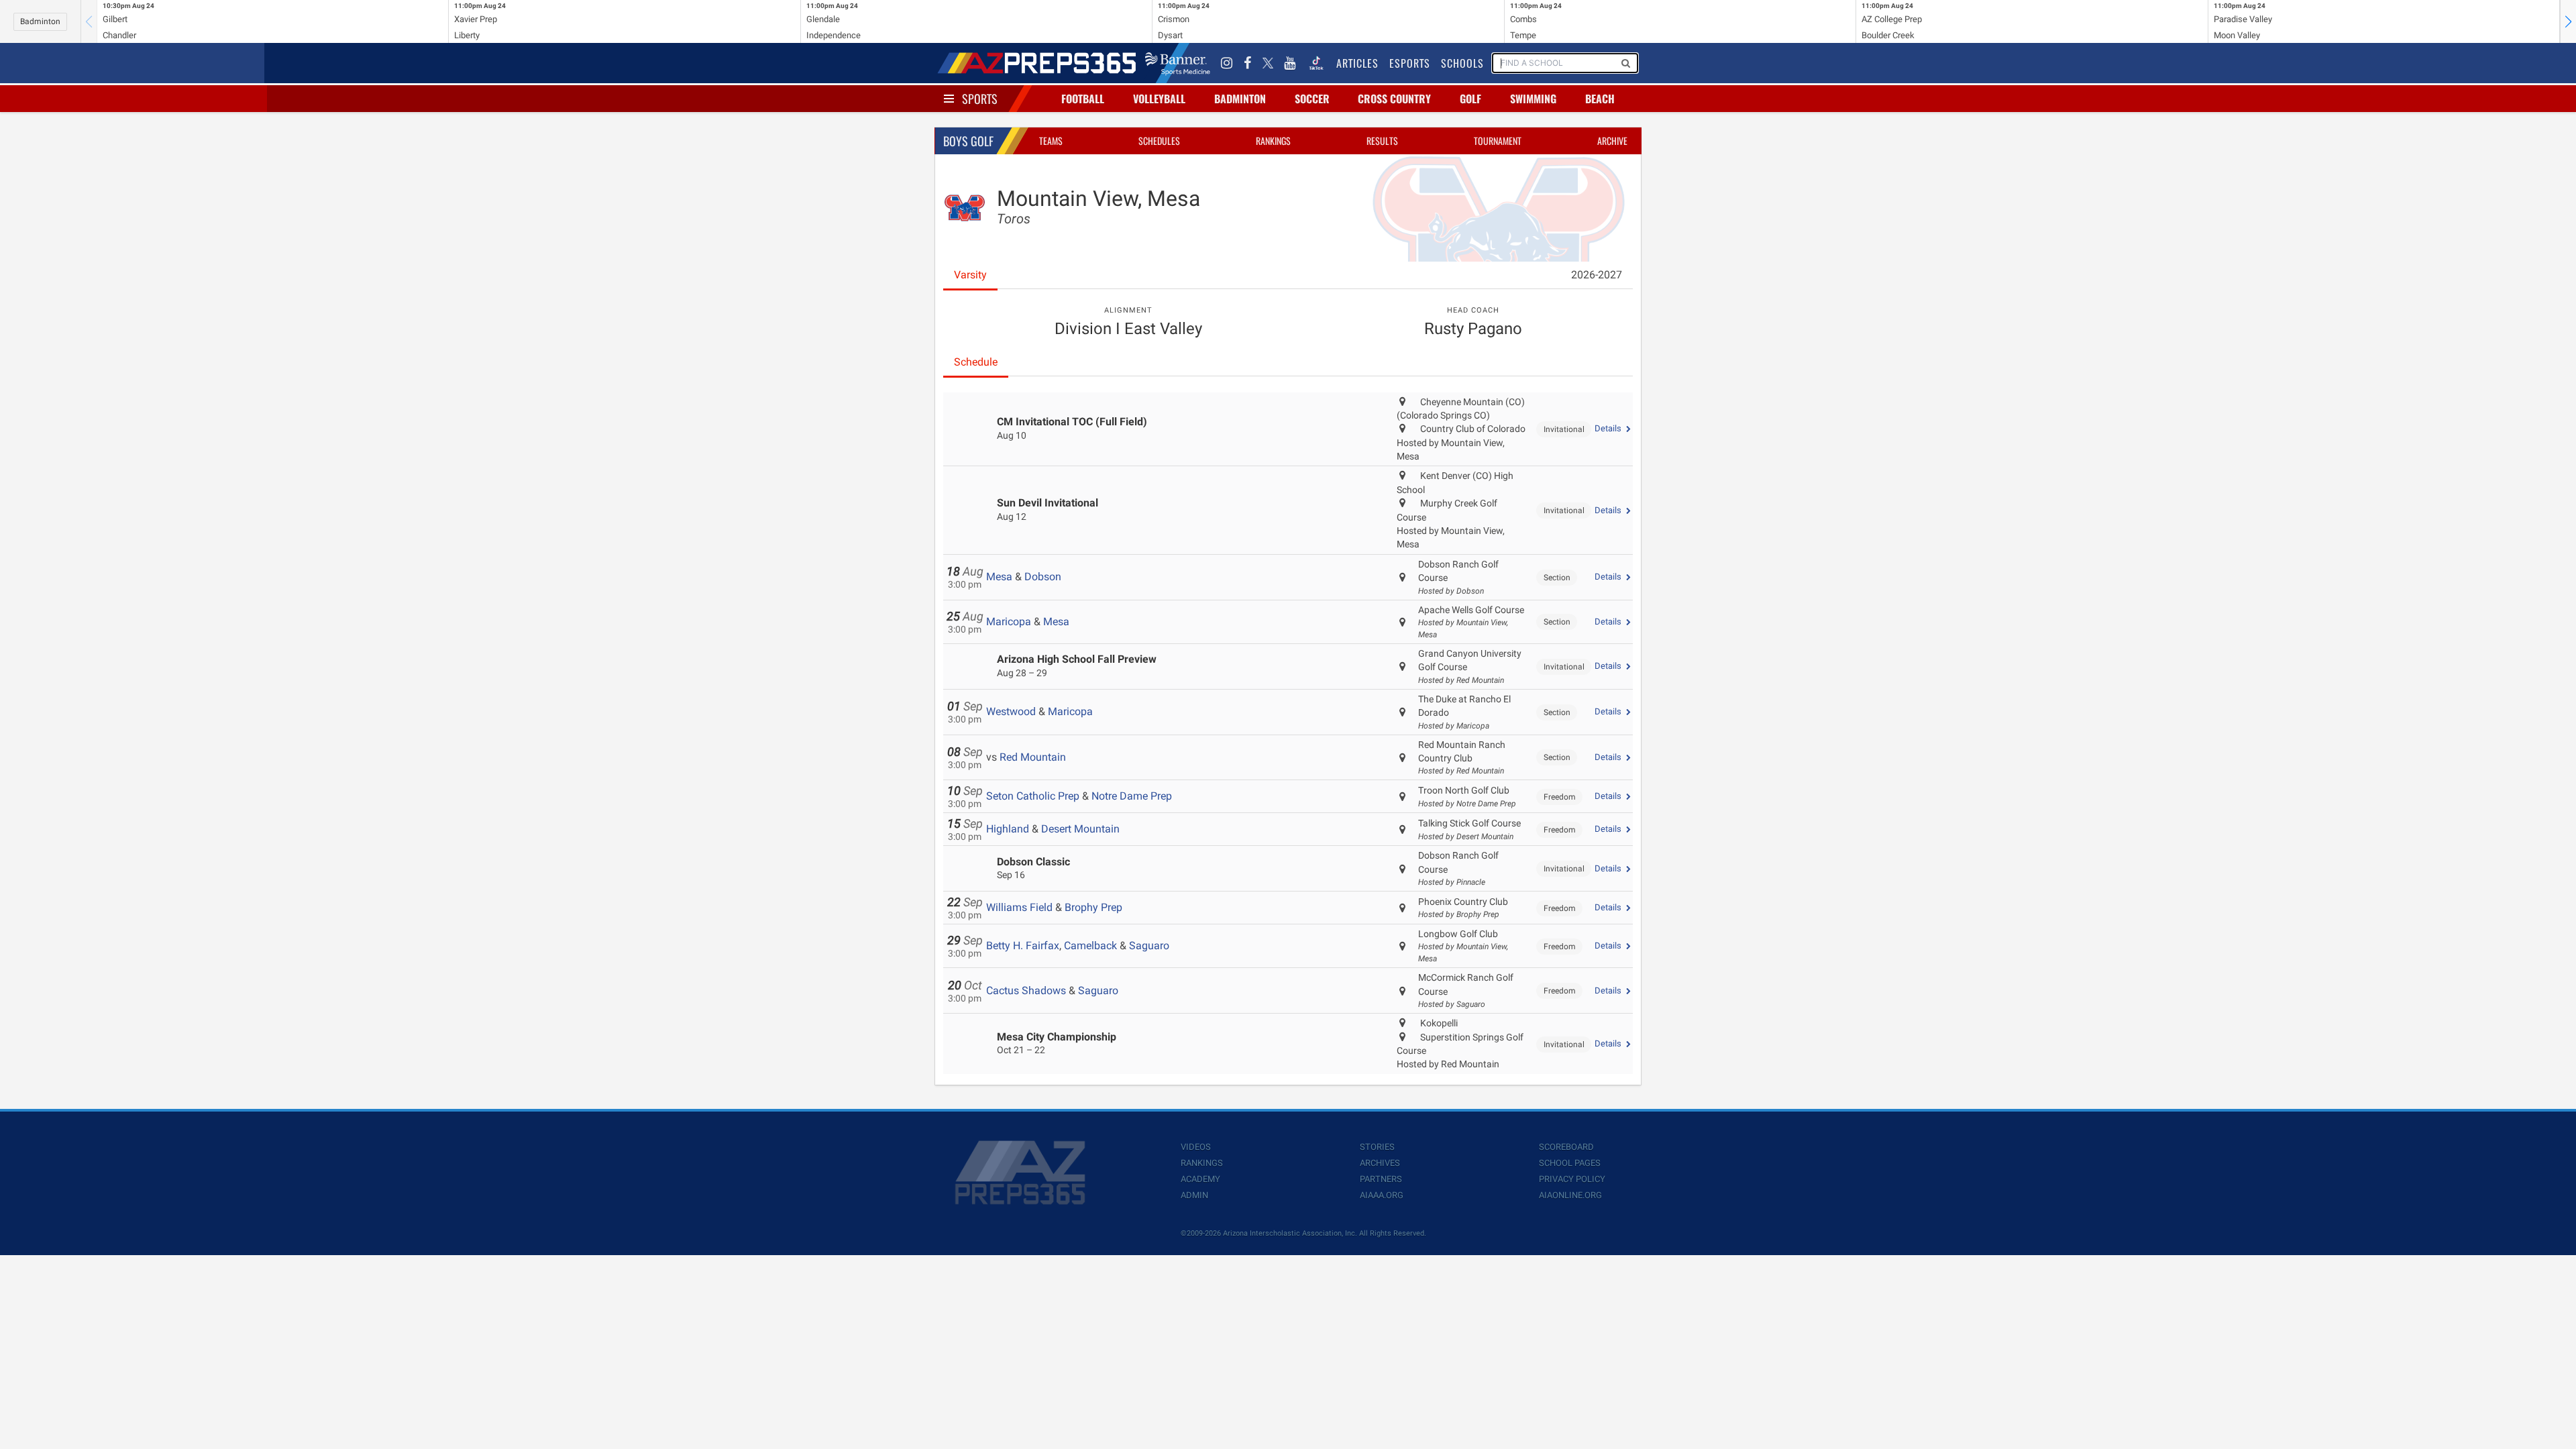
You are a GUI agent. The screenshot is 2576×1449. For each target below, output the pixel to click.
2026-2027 (1597, 275)
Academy (1200, 1179)
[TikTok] (1316, 63)
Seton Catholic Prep (1033, 796)
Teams (1051, 141)
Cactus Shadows (1026, 990)
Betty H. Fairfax (1023, 946)
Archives (1380, 1163)
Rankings (1273, 141)
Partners (1381, 1179)
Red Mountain (1033, 757)
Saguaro (1149, 946)
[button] (2568, 21)
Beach (1600, 99)
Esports (1410, 63)
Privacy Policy (1572, 1179)
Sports (980, 99)
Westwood (1011, 711)
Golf (1470, 99)
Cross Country (1394, 99)
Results (1382, 141)
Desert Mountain (1080, 829)
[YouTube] (1290, 63)
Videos (1196, 1147)
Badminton (40, 21)
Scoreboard (1566, 1147)
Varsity (970, 275)
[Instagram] (1227, 63)
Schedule (976, 362)
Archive (1612, 141)
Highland (1008, 829)
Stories (1377, 1147)
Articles (1357, 63)
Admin (1194, 1195)
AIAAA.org (1382, 1195)
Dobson (1043, 577)
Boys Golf (968, 141)
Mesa (999, 577)
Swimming (1533, 99)
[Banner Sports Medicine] (1178, 63)
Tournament (1498, 141)
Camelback (1090, 946)
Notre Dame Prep (1132, 796)
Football (1083, 99)
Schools (1462, 63)
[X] (1268, 63)
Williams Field (1019, 907)
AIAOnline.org (1570, 1195)
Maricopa (1009, 622)
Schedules (1159, 141)
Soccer (1312, 99)
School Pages (1570, 1163)
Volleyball (1159, 99)
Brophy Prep (1093, 907)
